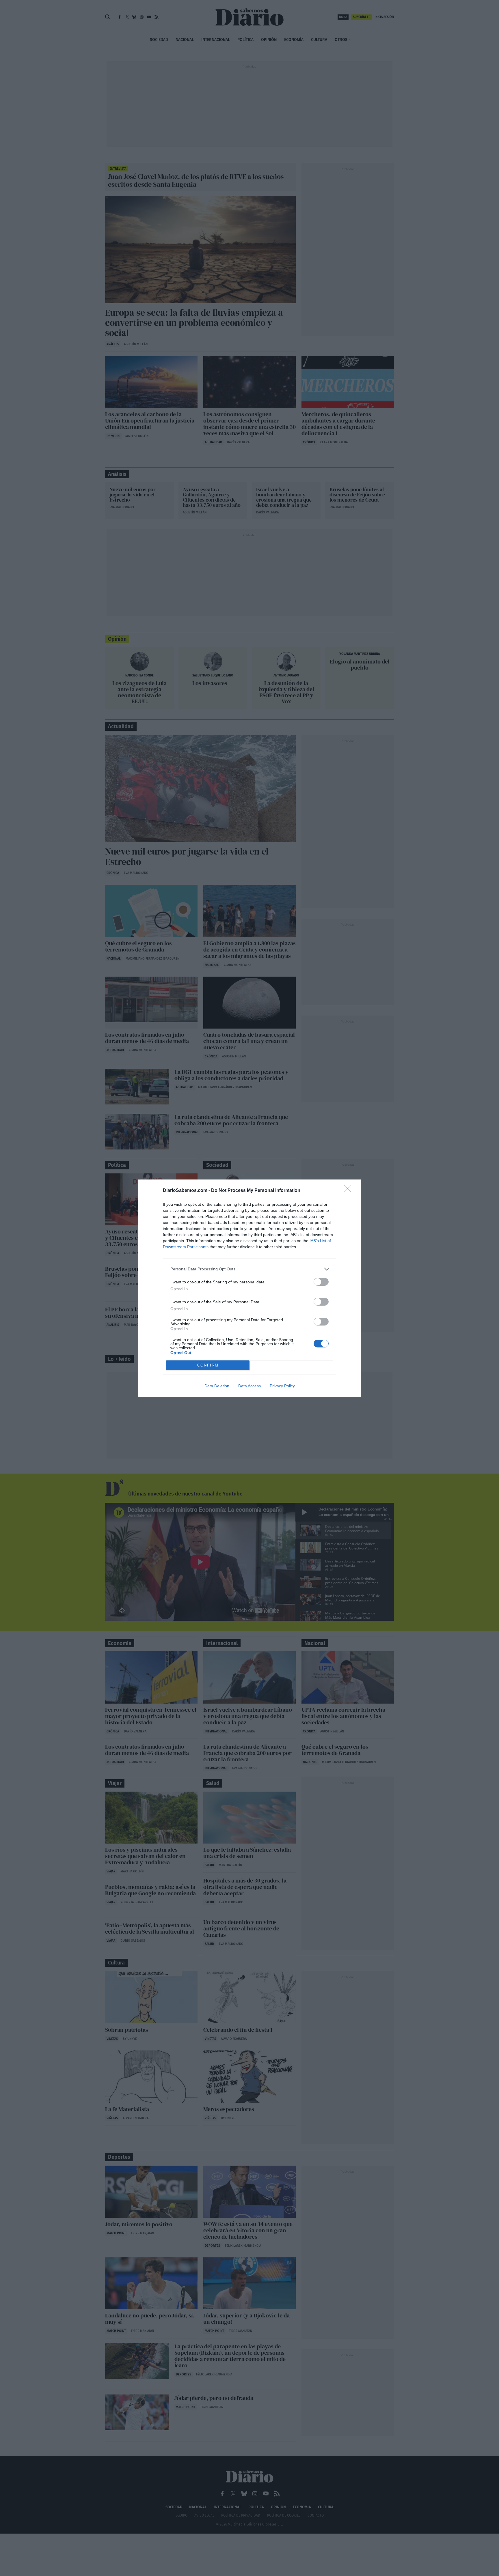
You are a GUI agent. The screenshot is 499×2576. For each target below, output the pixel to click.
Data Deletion (217, 1386)
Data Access (249, 1386)
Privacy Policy (282, 1386)
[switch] (321, 1282)
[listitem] (249, 1269)
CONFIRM (208, 1365)
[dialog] (249, 1288)
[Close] (349, 1191)
